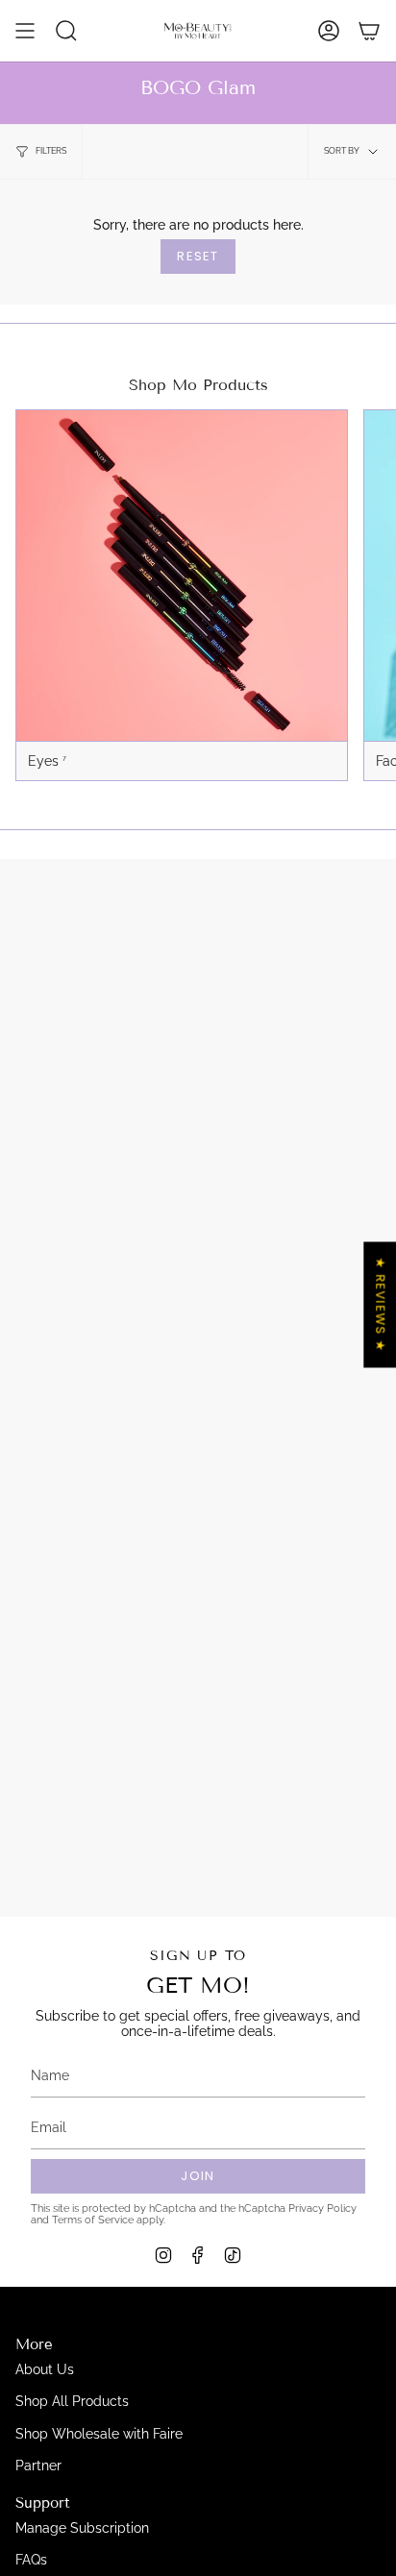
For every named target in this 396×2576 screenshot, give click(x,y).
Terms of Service (93, 2220)
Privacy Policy (322, 2208)
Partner (38, 2466)
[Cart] (369, 31)
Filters (51, 151)
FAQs (31, 2560)
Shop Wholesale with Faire (99, 2434)
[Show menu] (25, 31)
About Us (45, 2369)
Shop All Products (72, 2401)
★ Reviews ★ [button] (380, 1304)
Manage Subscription (82, 2528)
